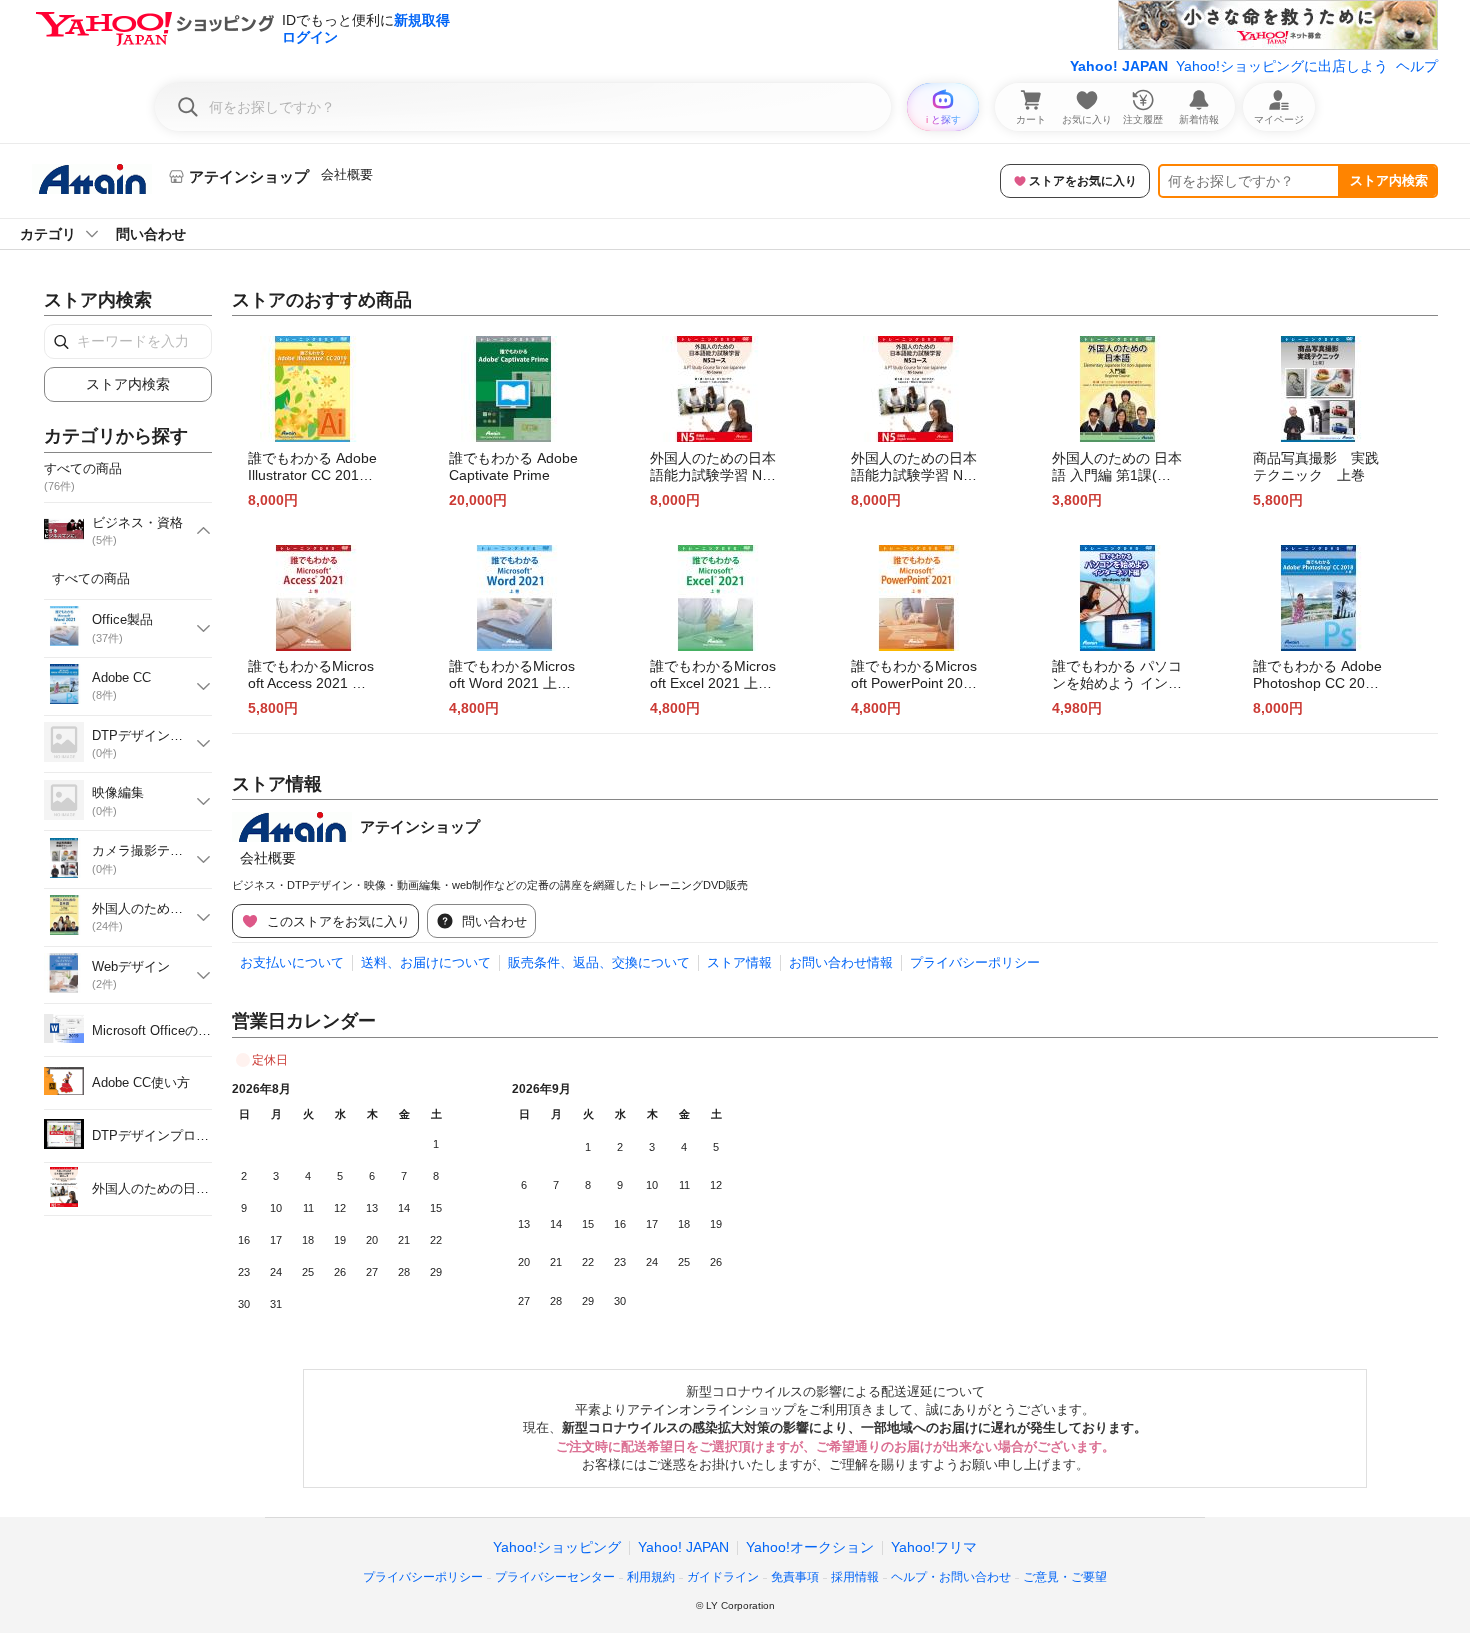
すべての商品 (91, 578)
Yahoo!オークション (810, 1547)
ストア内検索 (1389, 180)
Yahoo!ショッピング (557, 1547)
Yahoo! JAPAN (1119, 66)
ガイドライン (723, 1577)
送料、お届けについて (426, 962)
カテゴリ (48, 234)
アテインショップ (420, 826)
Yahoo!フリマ (934, 1547)
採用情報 (855, 1577)
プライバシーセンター (555, 1577)
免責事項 (795, 1577)
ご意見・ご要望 (1065, 1577)
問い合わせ (151, 234)
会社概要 (347, 174)
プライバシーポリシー (975, 962)
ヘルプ (1417, 66)
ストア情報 (739, 962)
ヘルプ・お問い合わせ (951, 1577)
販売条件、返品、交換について (599, 962)
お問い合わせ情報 (841, 962)
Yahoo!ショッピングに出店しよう (1282, 66)
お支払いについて (292, 962)
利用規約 (651, 1577)
